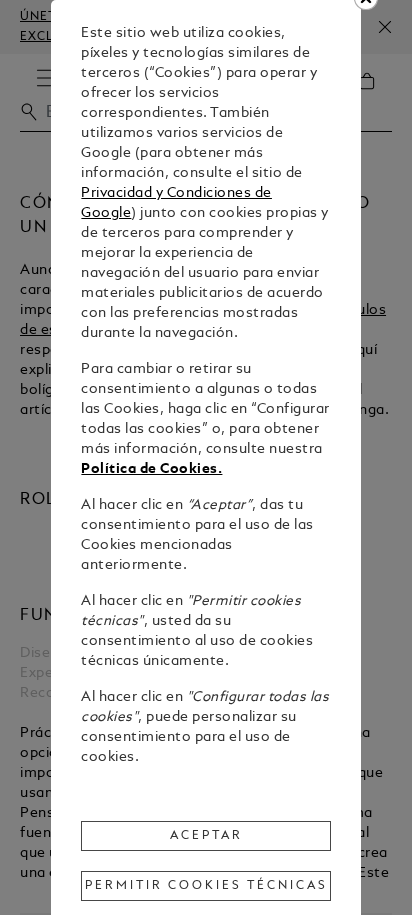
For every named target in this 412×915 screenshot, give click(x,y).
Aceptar (206, 836)
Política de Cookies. (151, 469)
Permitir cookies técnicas (206, 886)
